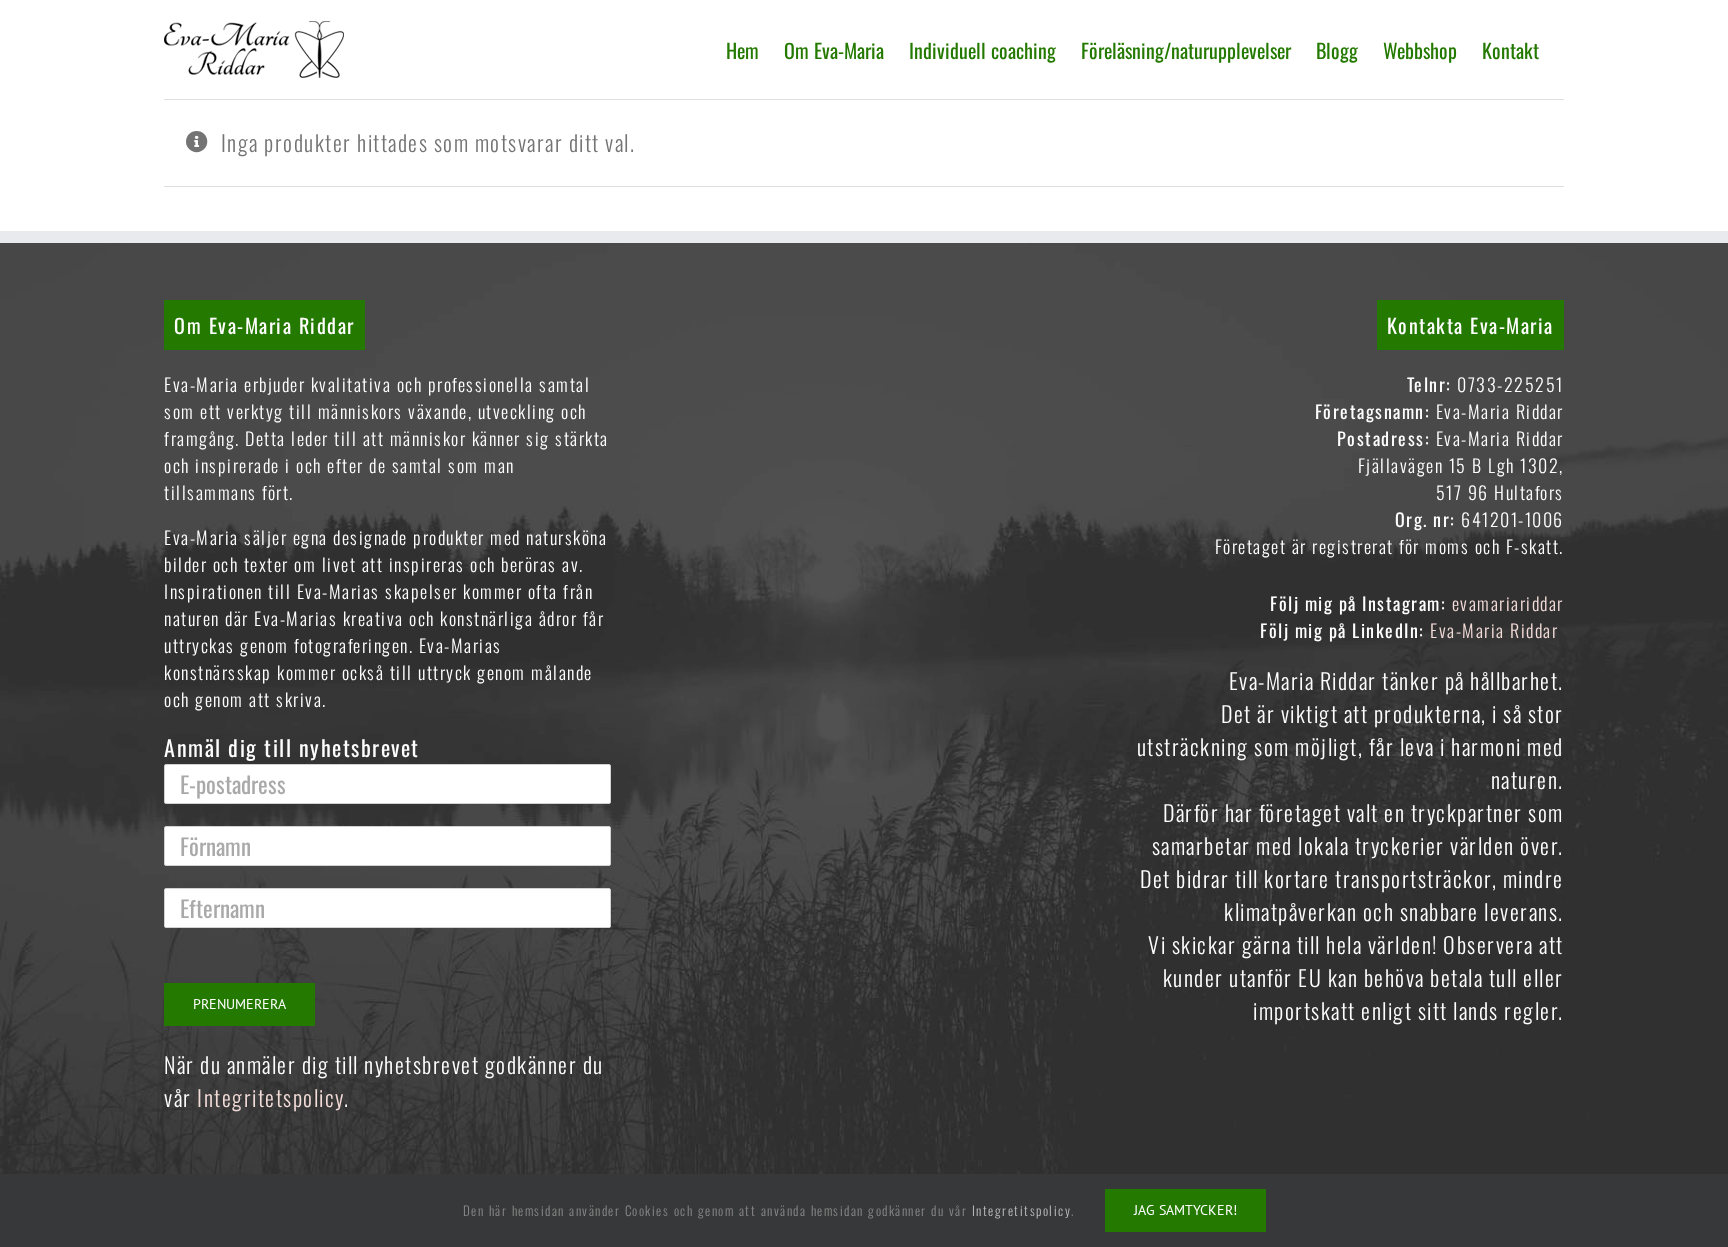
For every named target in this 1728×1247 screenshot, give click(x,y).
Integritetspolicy (270, 1097)
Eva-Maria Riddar (1497, 630)
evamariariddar (1508, 603)
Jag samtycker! (1185, 1210)
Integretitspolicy (1022, 1210)
